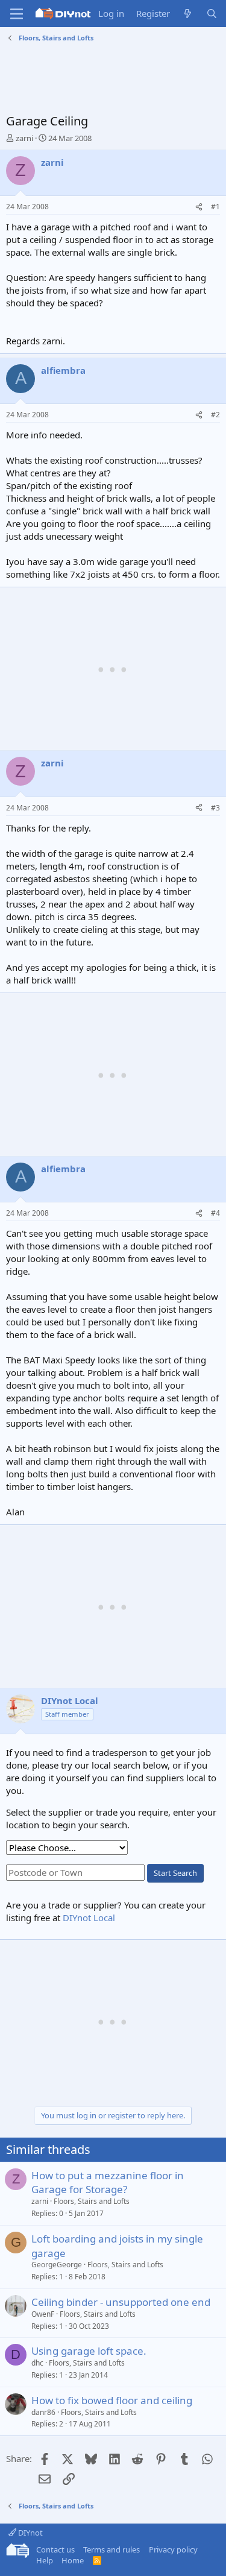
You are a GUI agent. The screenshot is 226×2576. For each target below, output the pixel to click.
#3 (215, 808)
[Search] (212, 14)
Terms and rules (111, 2549)
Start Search (175, 1873)
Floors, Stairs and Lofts (92, 2201)
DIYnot (30, 2533)
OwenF (43, 2314)
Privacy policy (173, 2549)
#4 (215, 1213)
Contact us (55, 2549)
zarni (24, 138)
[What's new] (188, 14)
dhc (37, 2363)
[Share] (199, 207)
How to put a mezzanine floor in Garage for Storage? (108, 2183)
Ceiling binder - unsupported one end (121, 2302)
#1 (215, 207)
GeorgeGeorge (57, 2265)
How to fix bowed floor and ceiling (112, 2400)
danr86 (43, 2412)
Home (73, 2560)
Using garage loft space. (89, 2351)
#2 (215, 415)
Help (45, 2560)
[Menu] (17, 14)
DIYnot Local (89, 1918)
